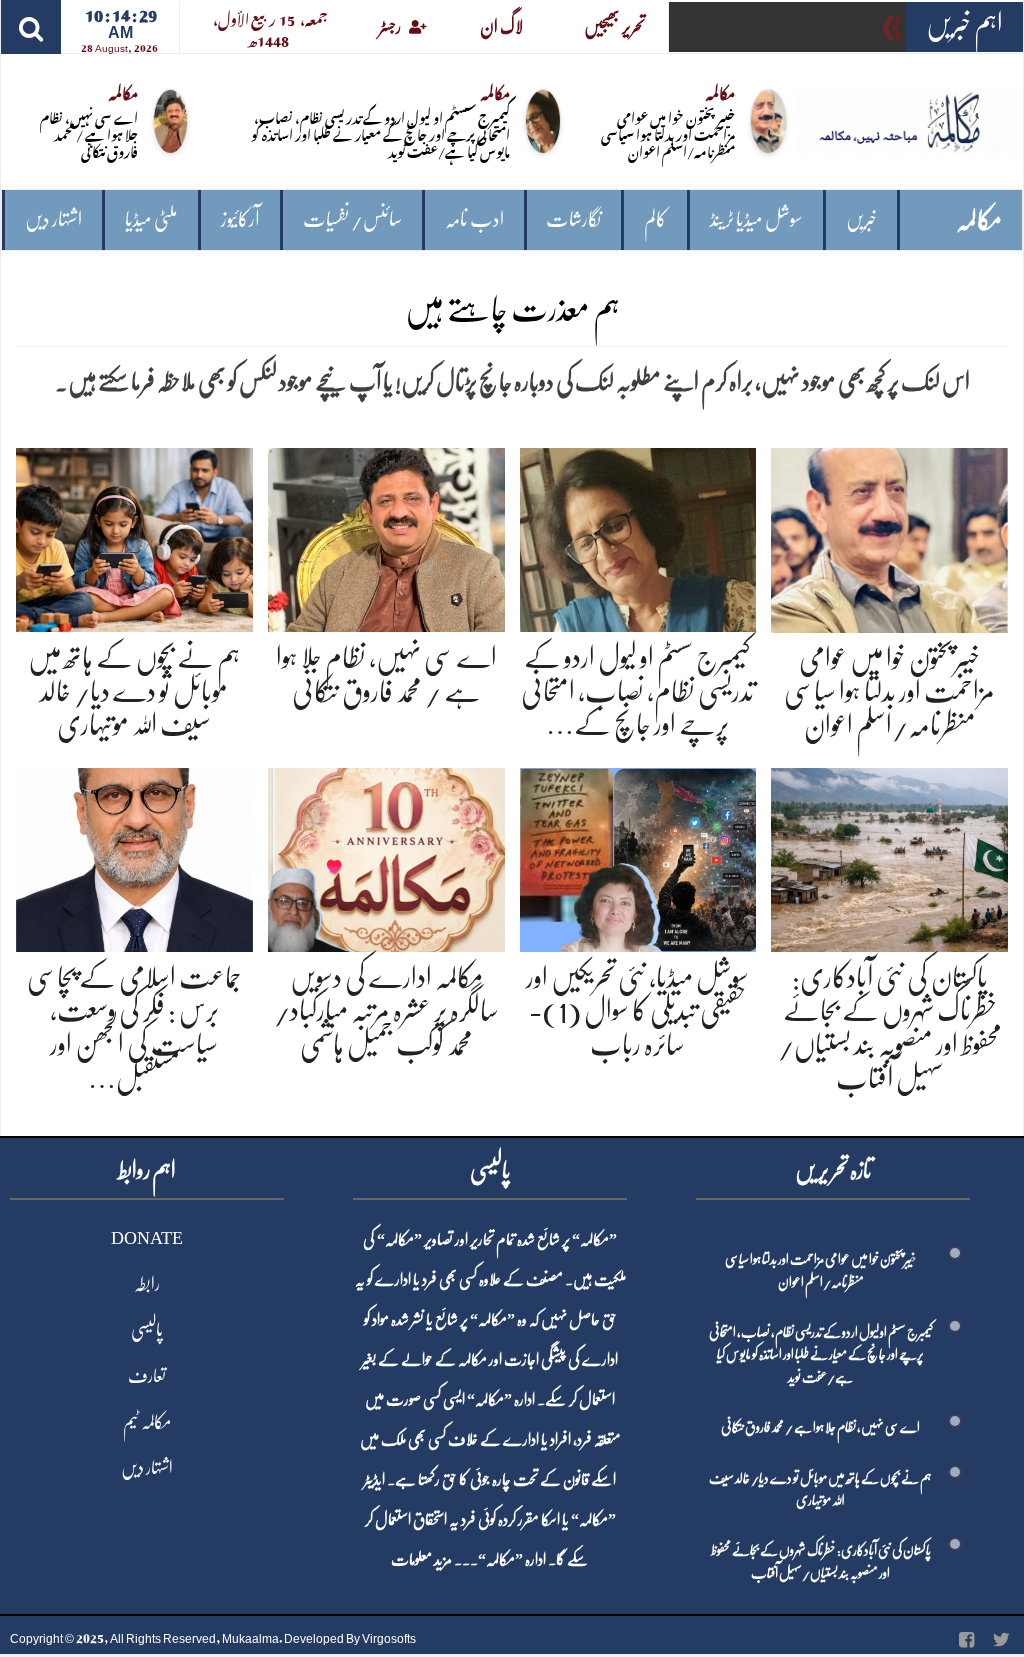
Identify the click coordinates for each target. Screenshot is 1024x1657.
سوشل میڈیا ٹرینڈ (756, 219)
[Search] (31, 27)
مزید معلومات (421, 1560)
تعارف (147, 1376)
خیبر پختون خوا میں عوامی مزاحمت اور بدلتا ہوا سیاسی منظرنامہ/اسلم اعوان (668, 133)
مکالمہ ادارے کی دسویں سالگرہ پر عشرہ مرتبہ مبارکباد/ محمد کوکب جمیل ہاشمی (386, 1011)
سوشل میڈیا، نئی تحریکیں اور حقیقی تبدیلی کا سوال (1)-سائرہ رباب (637, 1011)
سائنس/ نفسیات (352, 219)
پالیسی (147, 1330)
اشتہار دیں (53, 219)
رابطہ (147, 1284)
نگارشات (573, 219)
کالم (655, 219)
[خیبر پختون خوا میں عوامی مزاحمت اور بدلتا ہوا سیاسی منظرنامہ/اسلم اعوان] (889, 536)
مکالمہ (979, 220)
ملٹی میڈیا (151, 219)
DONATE (147, 1238)
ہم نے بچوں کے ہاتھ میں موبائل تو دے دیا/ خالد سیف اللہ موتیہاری (134, 691)
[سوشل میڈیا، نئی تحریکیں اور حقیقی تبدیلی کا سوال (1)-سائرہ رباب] (638, 856)
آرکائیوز (240, 219)
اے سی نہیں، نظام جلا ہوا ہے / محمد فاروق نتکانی (89, 133)
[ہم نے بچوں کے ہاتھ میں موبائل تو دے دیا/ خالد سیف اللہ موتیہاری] (134, 536)
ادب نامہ (474, 219)
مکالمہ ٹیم (147, 1422)
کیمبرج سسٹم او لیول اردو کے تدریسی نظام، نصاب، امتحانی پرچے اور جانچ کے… (637, 691)
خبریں (861, 219)
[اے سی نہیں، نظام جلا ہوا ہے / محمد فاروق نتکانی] (386, 536)
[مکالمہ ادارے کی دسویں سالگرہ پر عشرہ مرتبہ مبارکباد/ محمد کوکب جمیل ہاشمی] (386, 856)
